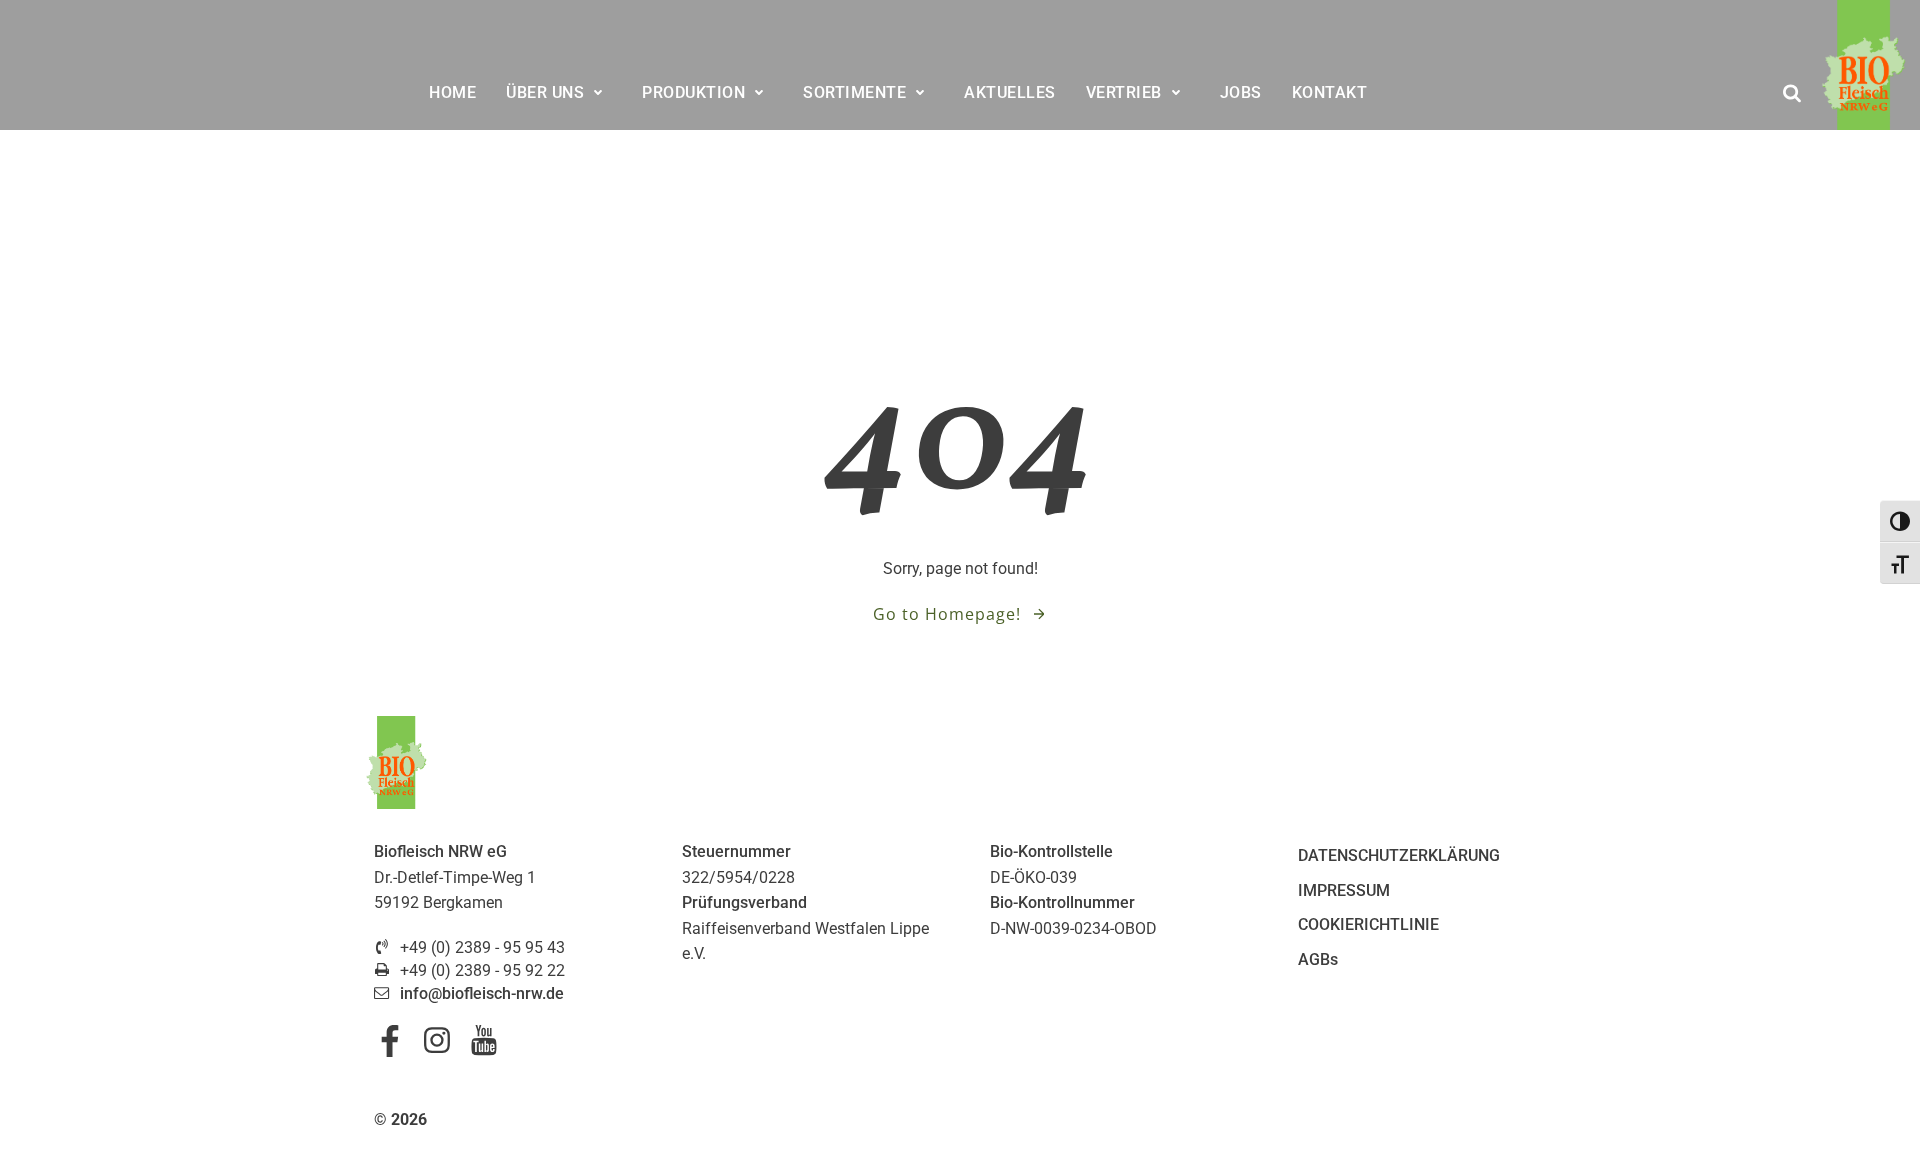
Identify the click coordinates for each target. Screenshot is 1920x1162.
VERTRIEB (1124, 92)
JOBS (1241, 92)
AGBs (1318, 959)
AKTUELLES (1010, 92)
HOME (452, 92)
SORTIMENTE (854, 92)
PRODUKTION (693, 92)
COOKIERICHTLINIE (1368, 924)
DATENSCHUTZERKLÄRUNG (1399, 855)
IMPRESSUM (1344, 890)
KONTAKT (1330, 92)
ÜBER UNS (545, 92)
